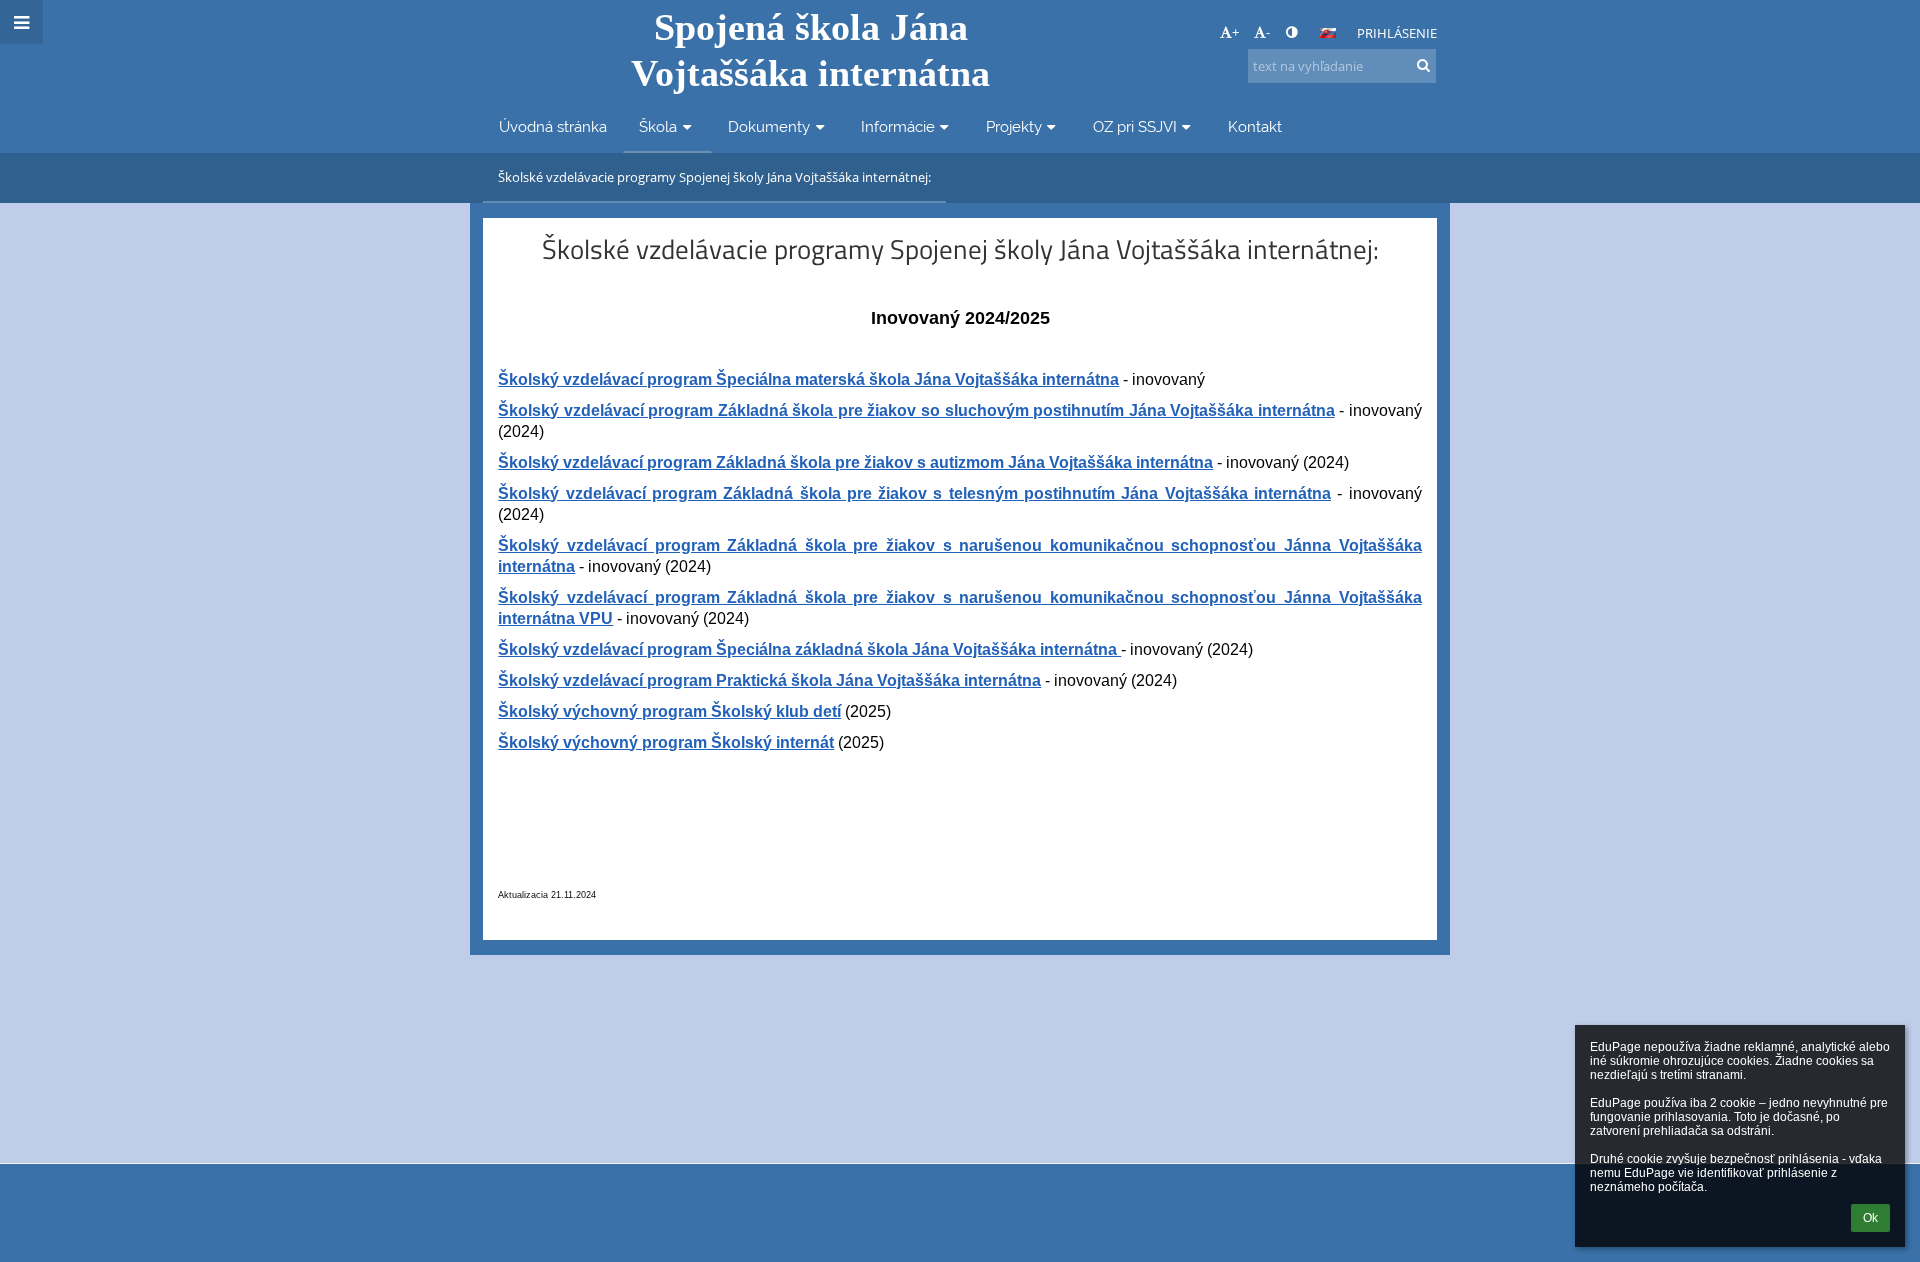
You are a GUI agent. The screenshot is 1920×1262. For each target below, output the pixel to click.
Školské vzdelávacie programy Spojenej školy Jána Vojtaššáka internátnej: (714, 177)
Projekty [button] (1014, 126)
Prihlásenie (1397, 33)
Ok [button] (1870, 1218)
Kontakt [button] (1255, 126)
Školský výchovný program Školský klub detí (669, 711)
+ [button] (1235, 32)
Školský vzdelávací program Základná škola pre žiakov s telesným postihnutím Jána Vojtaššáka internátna (914, 493)
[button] (1291, 32)
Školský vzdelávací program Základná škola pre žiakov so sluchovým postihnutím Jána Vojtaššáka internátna (916, 410)
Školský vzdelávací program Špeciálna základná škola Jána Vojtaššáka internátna (809, 649)
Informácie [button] (898, 126)
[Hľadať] (1423, 65)
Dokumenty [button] (769, 126)
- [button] (1268, 32)
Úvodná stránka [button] (553, 126)
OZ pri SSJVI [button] (1135, 126)
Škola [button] (658, 126)
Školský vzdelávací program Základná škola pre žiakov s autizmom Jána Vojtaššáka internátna (855, 462)
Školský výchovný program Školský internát (666, 742)
